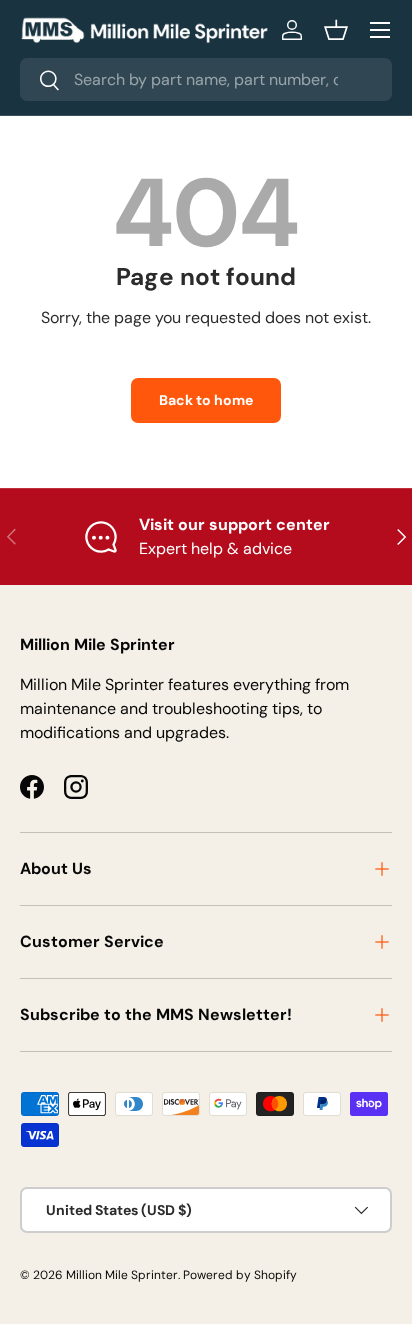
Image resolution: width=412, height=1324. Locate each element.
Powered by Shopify (240, 1275)
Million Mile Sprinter (122, 1275)
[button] (336, 30)
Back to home (206, 400)
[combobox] (206, 79)
